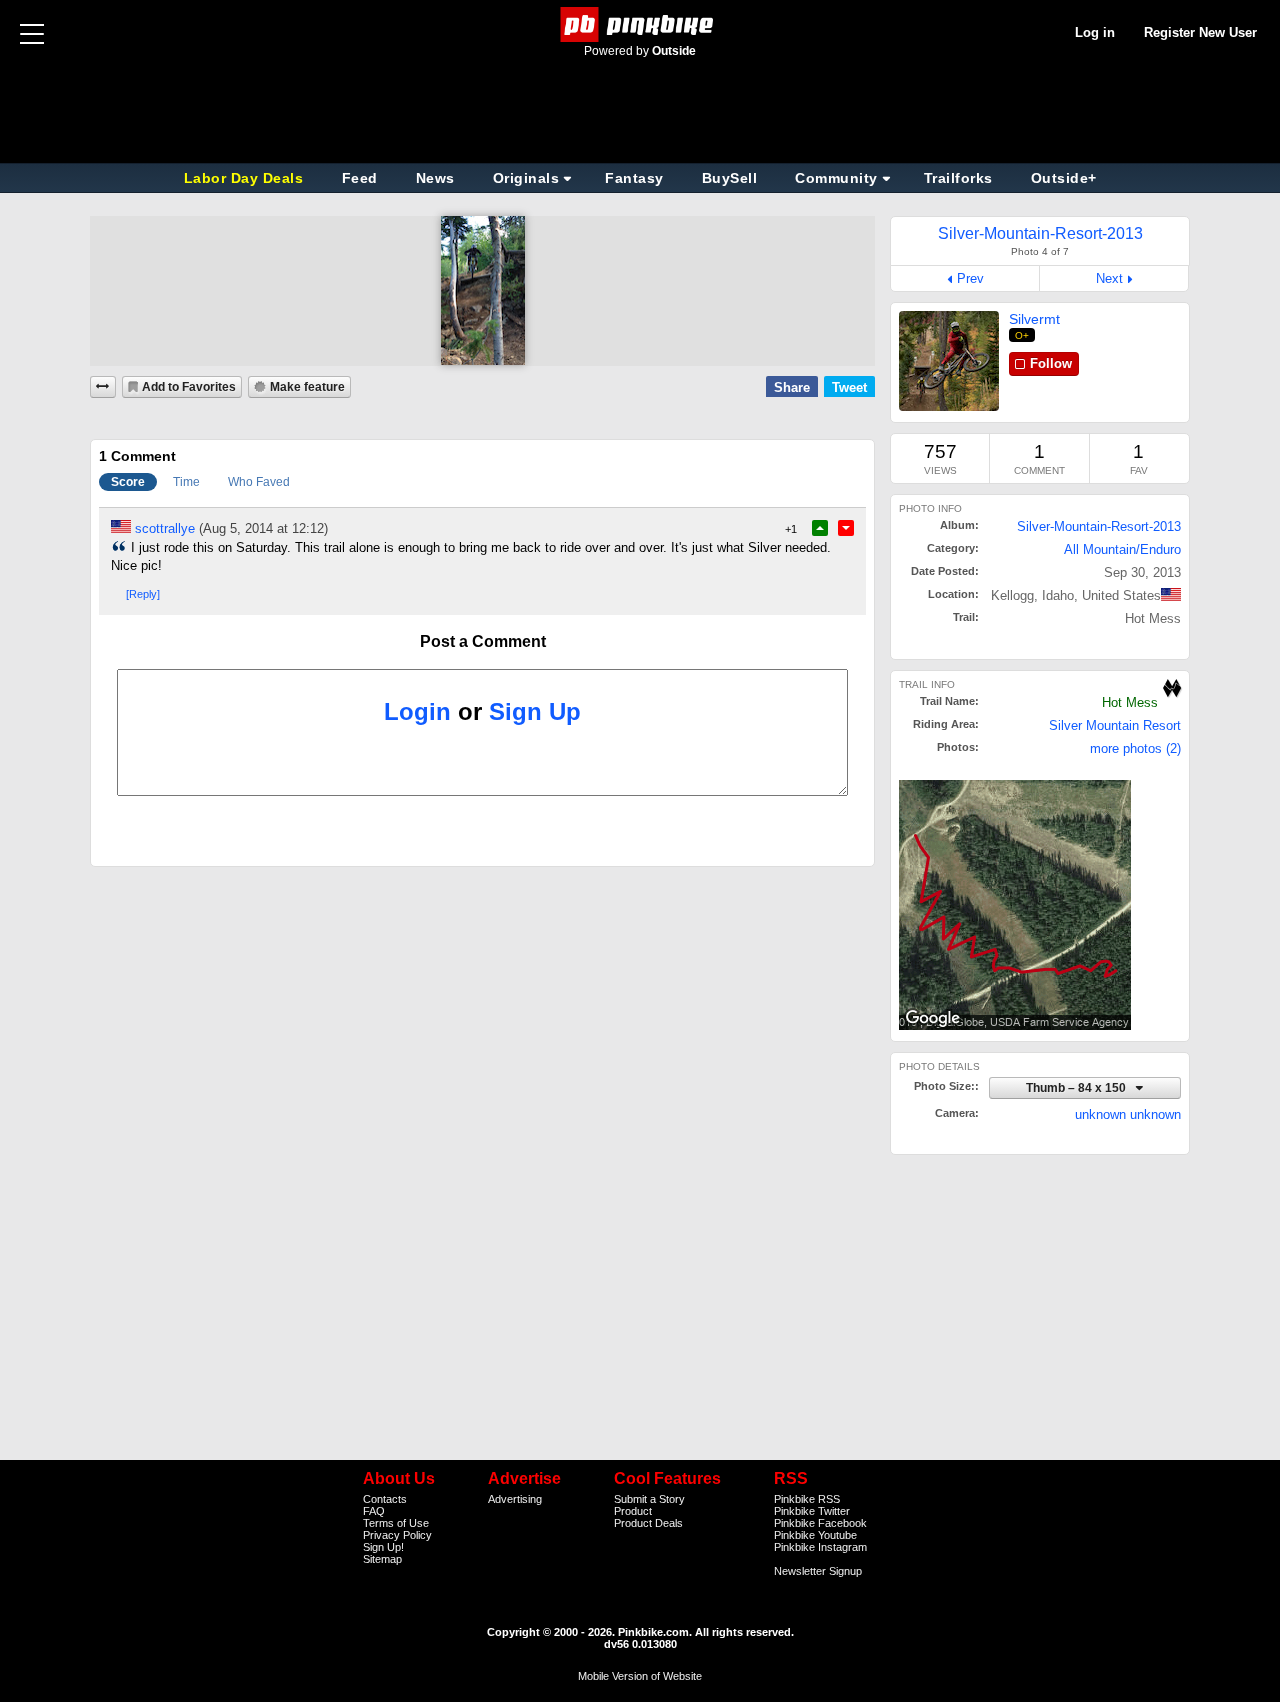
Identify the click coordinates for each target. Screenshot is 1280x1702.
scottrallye (165, 528)
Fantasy (634, 178)
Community (836, 178)
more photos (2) (1135, 748)
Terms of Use (396, 1523)
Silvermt (1034, 319)
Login (417, 711)
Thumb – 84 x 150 (1077, 1087)
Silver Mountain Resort (1115, 725)
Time (186, 482)
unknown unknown (1128, 1114)
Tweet (849, 387)
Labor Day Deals (246, 178)
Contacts (385, 1499)
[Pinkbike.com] (640, 24)
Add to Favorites (189, 386)
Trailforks (958, 178)
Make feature (307, 386)
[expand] (103, 387)
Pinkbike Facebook (820, 1523)
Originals (526, 178)
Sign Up (535, 711)
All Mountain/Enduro (1122, 549)
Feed (360, 178)
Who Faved (259, 482)
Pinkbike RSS (807, 1499)
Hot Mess (1130, 702)
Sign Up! (383, 1547)
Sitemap (382, 1559)
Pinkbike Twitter (812, 1511)
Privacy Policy (397, 1535)
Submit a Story (649, 1499)
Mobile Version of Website (640, 1676)
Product (633, 1511)
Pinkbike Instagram (820, 1547)
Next (1109, 278)
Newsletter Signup (818, 1571)
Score (128, 482)
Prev (970, 278)
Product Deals (648, 1523)
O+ (1022, 335)
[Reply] (143, 594)
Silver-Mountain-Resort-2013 (1099, 526)
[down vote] (846, 528)
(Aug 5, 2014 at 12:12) (263, 528)
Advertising (515, 1499)
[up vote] (820, 528)
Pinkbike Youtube (815, 1535)
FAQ (374, 1511)
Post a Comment (483, 641)
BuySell (730, 178)
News (435, 178)
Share (792, 387)
